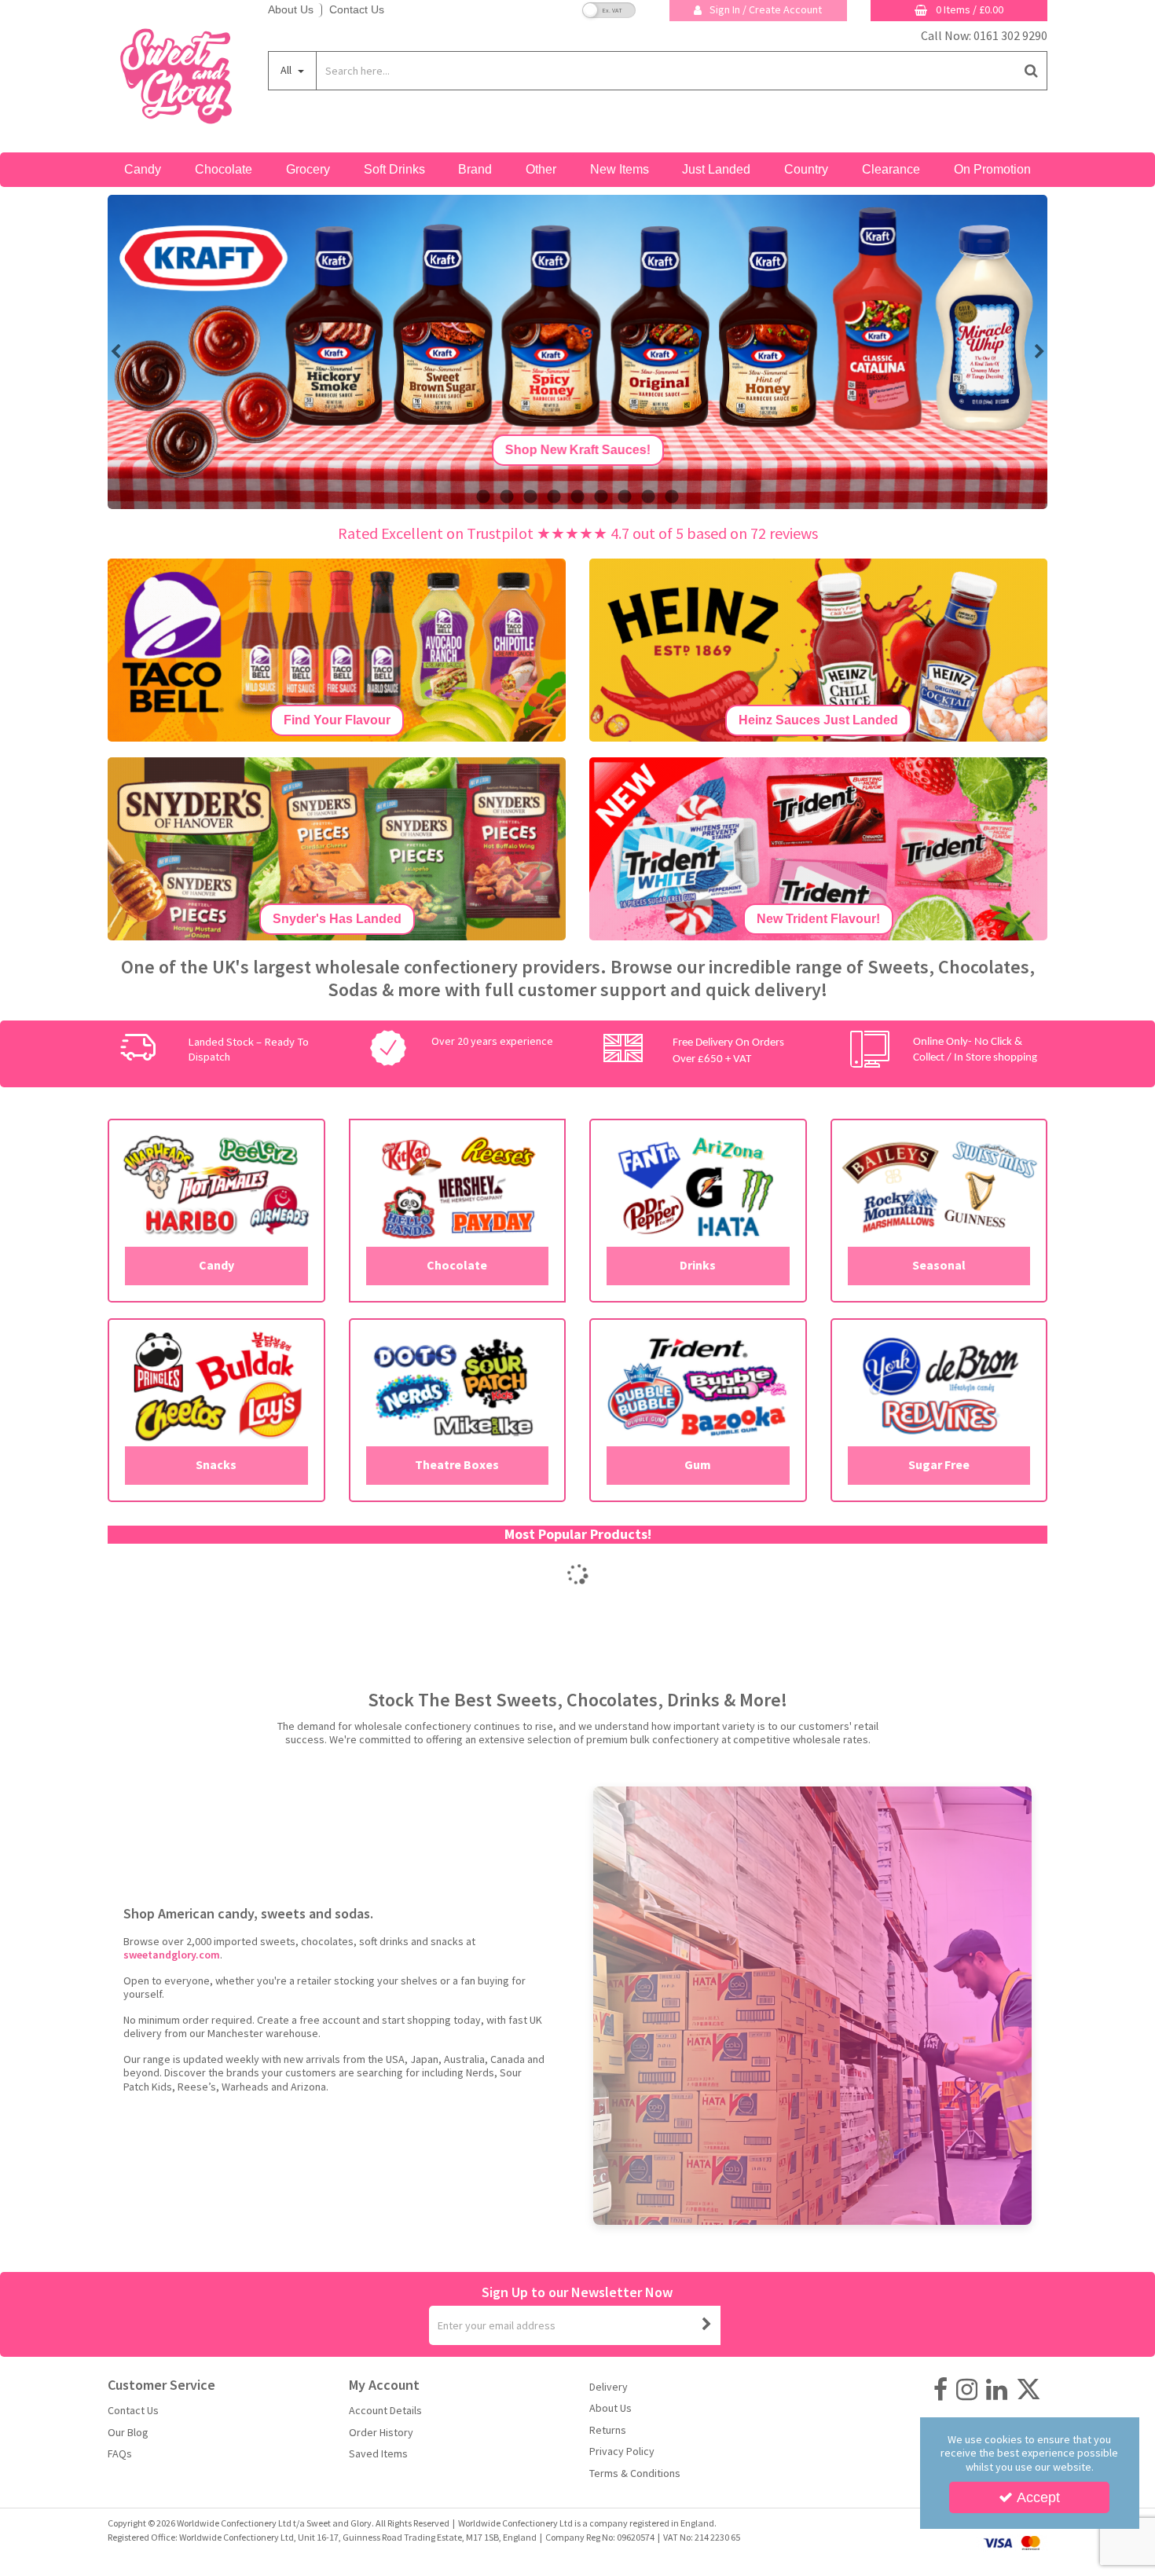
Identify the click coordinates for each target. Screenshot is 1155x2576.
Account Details (385, 2411)
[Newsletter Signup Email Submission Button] (707, 2325)
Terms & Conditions (635, 2473)
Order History (381, 2433)
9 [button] (672, 497)
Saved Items (378, 2454)
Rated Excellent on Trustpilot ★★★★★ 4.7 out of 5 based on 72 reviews (578, 533)
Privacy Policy (622, 2451)
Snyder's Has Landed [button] (337, 919)
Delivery (609, 2387)
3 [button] (530, 497)
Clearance (891, 169)
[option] (577, 352)
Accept (1038, 2497)
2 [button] (507, 497)
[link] (940, 2390)
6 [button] (601, 497)
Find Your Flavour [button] (337, 720)
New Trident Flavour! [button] (818, 919)
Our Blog (128, 2433)
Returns (608, 2430)
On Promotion (992, 169)
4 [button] (554, 497)
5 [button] (577, 497)
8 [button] (648, 497)
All (287, 70)
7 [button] (625, 497)
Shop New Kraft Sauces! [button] (578, 450)
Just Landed (716, 169)
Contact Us (357, 9)
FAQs (120, 2454)
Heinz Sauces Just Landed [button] (818, 720)
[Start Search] (1032, 71)
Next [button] (1039, 352)
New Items (620, 169)
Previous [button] (115, 352)
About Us (291, 9)
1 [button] (483, 497)
